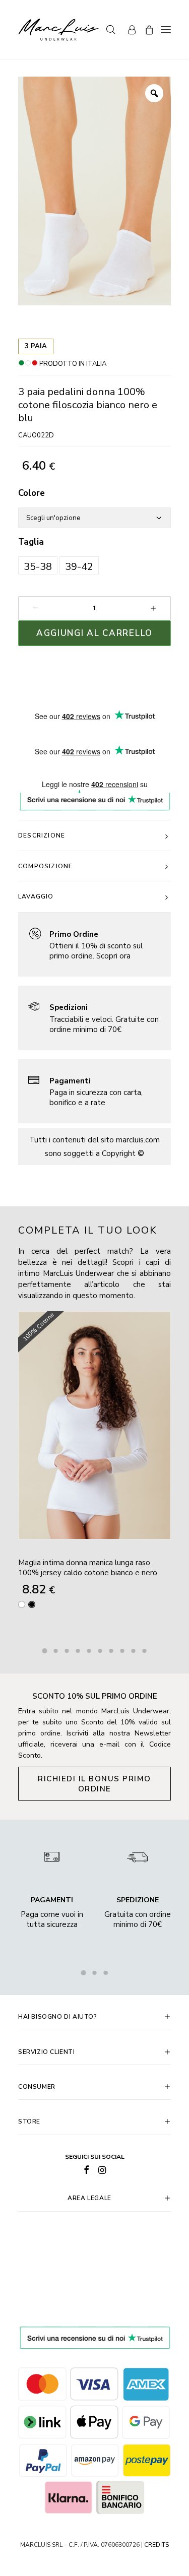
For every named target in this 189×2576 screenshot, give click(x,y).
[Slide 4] (78, 1651)
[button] (38, 565)
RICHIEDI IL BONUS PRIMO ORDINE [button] (96, 1784)
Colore (31, 493)
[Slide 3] (67, 1651)
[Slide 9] (134, 1651)
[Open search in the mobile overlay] (106, 30)
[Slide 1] (45, 1651)
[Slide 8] (122, 1651)
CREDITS (156, 2545)
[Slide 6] (100, 1651)
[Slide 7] (111, 1651)
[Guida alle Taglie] (94, 945)
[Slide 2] (56, 1651)
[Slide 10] (145, 1651)
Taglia (31, 542)
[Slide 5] (89, 1651)
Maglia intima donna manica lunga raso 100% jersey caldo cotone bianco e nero (88, 1568)
